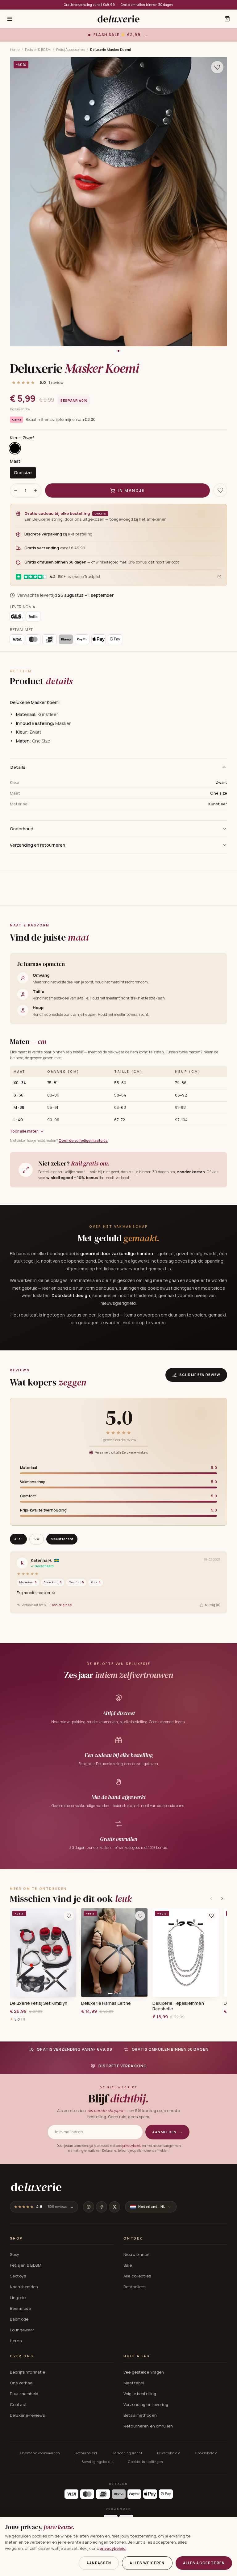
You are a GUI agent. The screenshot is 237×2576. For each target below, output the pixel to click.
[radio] (15, 448)
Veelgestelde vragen (144, 2372)
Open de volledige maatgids (83, 1140)
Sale (128, 2265)
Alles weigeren (147, 2563)
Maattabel (134, 2383)
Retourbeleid (86, 2453)
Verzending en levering (146, 2404)
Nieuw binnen (137, 2254)
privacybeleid (132, 2146)
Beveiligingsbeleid (98, 2462)
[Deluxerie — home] (118, 19)
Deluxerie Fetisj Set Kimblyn (39, 2003)
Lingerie (18, 2297)
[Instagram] (89, 2207)
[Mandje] (227, 19)
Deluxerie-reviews (27, 2415)
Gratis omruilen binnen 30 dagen (147, 5)
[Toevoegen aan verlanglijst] (217, 67)
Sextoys (18, 2276)
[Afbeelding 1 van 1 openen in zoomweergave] (118, 202)
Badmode (19, 2319)
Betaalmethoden (140, 2415)
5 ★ (37, 1539)
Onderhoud (22, 829)
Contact (18, 2404)
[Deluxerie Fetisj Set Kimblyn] (43, 1953)
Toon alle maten (24, 1131)
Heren (16, 2341)
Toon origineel (61, 1605)
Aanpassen (99, 2563)
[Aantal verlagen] (16, 490)
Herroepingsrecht (127, 2453)
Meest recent (62, 1539)
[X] (114, 2207)
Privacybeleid (169, 2453)
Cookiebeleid (206, 2453)
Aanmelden (167, 2132)
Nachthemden (24, 2287)
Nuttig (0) (213, 1605)
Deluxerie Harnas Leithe (106, 2003)
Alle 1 (18, 1539)
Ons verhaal (22, 2383)
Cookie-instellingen (146, 2462)
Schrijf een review (200, 1375)
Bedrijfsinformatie (27, 2372)
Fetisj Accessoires (70, 49)
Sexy (15, 2254)
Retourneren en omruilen (148, 2426)
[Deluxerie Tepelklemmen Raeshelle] (186, 1953)
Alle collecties (137, 2276)
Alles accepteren (204, 2563)
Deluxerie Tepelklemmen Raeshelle (178, 2006)
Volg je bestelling (140, 2394)
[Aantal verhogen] (35, 490)
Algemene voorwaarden (40, 2453)
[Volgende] (222, 1898)
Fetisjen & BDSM (38, 49)
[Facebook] (102, 2207)
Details (18, 767)
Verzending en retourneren (37, 845)
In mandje (131, 490)
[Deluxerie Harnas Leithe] (114, 1953)
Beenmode (20, 2308)
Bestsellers (134, 2287)
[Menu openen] (10, 19)
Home (15, 49)
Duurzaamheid (24, 2394)
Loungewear (22, 2330)
